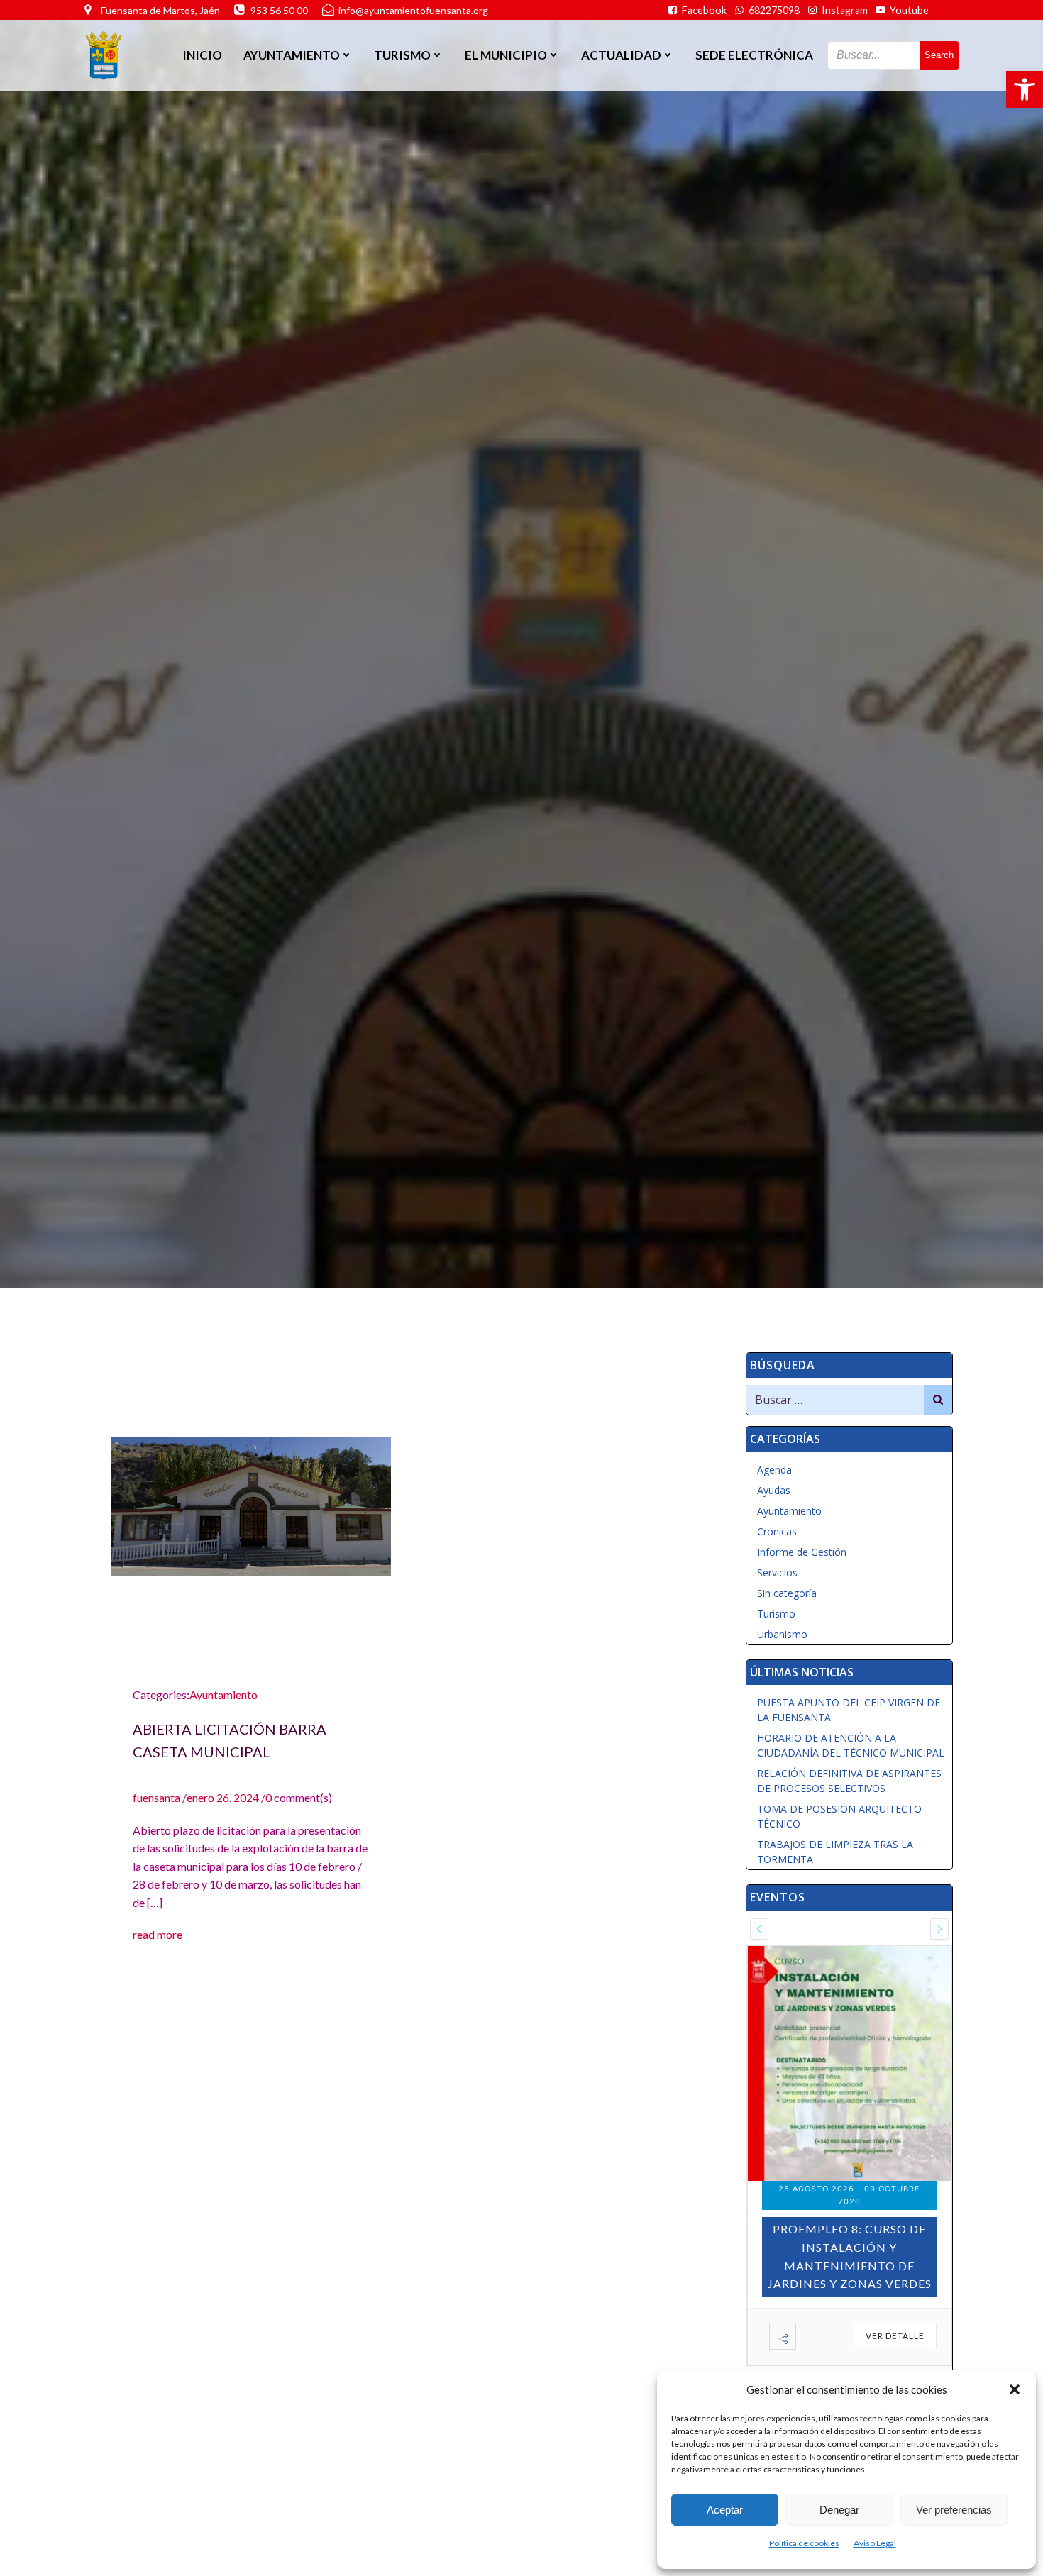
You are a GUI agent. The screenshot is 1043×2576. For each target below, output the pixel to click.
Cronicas (777, 1531)
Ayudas (774, 1490)
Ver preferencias (954, 2510)
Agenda (774, 1470)
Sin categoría (787, 1593)
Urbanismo (782, 1634)
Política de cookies (804, 2543)
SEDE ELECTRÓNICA (754, 55)
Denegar (839, 2510)
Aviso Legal (875, 2543)
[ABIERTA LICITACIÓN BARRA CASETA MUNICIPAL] (251, 1504)
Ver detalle (895, 2309)
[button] (1025, 89)
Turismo (776, 1614)
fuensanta (156, 1797)
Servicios (777, 1572)
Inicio (202, 55)
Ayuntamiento (223, 1695)
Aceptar (725, 2510)
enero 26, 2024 (223, 1797)
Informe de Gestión (802, 1552)
